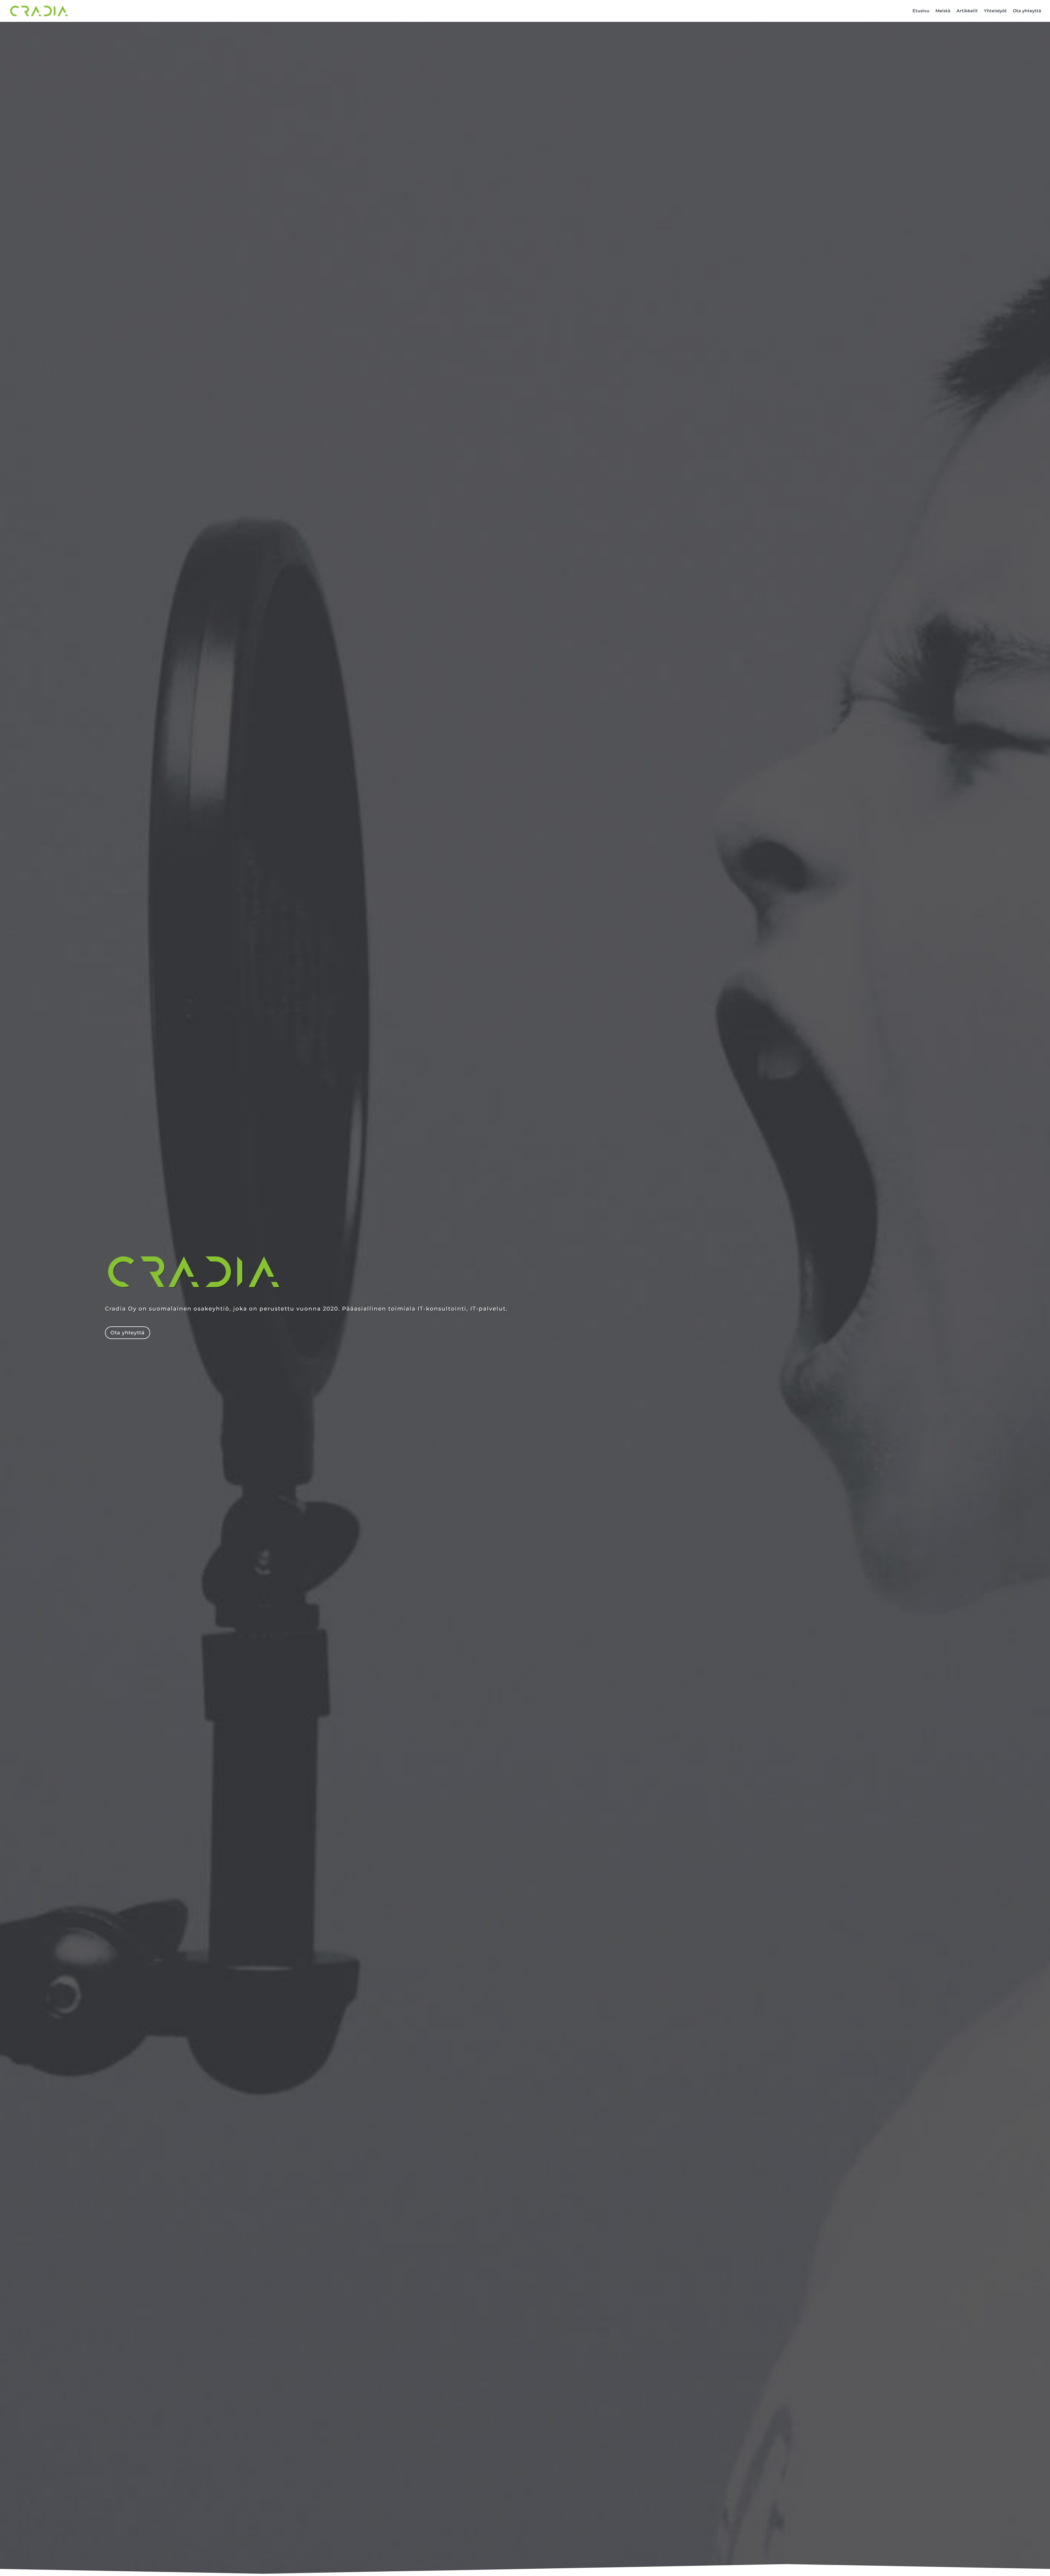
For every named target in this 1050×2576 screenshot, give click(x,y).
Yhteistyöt (995, 11)
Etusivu (921, 11)
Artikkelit (967, 11)
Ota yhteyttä (1027, 11)
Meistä (943, 11)
